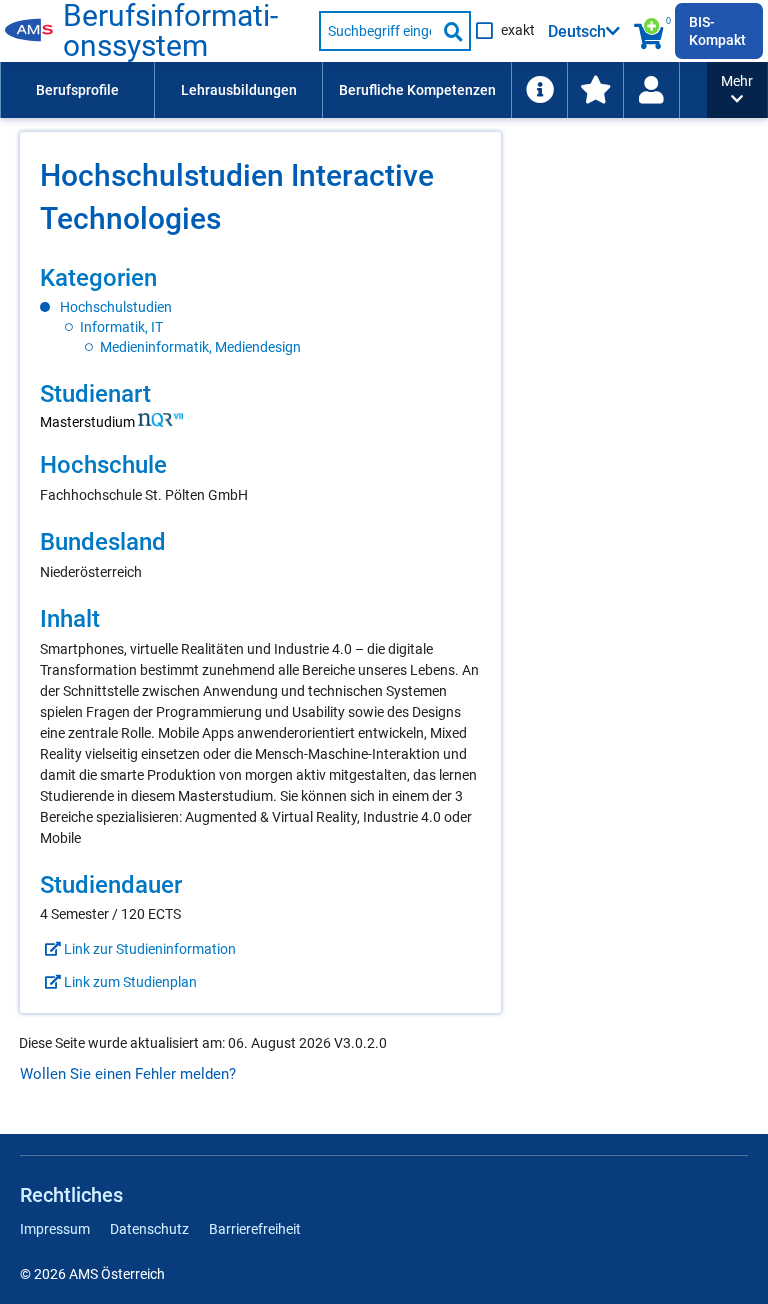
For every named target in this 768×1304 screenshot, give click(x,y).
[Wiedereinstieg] (651, 90)
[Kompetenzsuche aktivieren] (650, 31)
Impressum (55, 1229)
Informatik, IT (121, 327)
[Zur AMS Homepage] (34, 31)
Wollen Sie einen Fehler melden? (128, 1074)
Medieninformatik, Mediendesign (200, 347)
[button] (737, 90)
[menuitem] (77, 90)
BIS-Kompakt (717, 31)
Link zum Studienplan (129, 982)
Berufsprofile (77, 90)
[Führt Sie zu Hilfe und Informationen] (539, 90)
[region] (260, 309)
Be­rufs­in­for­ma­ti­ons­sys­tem (170, 31)
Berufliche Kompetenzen (417, 90)
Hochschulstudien (116, 307)
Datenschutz (149, 1229)
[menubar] (353, 90)
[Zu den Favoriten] (595, 90)
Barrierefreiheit (255, 1229)
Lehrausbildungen (239, 90)
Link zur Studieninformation (148, 949)
